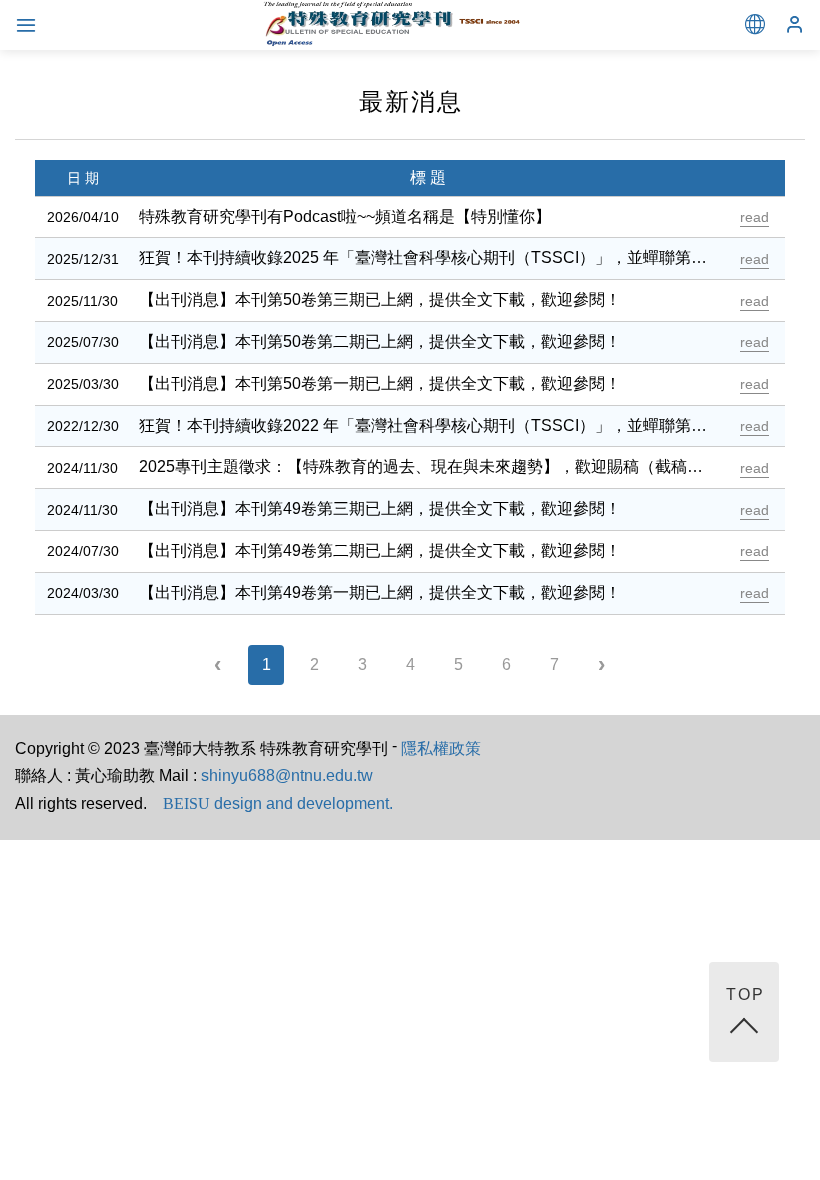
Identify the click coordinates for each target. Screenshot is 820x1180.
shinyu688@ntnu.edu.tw (287, 775)
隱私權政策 (441, 748)
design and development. (278, 803)
